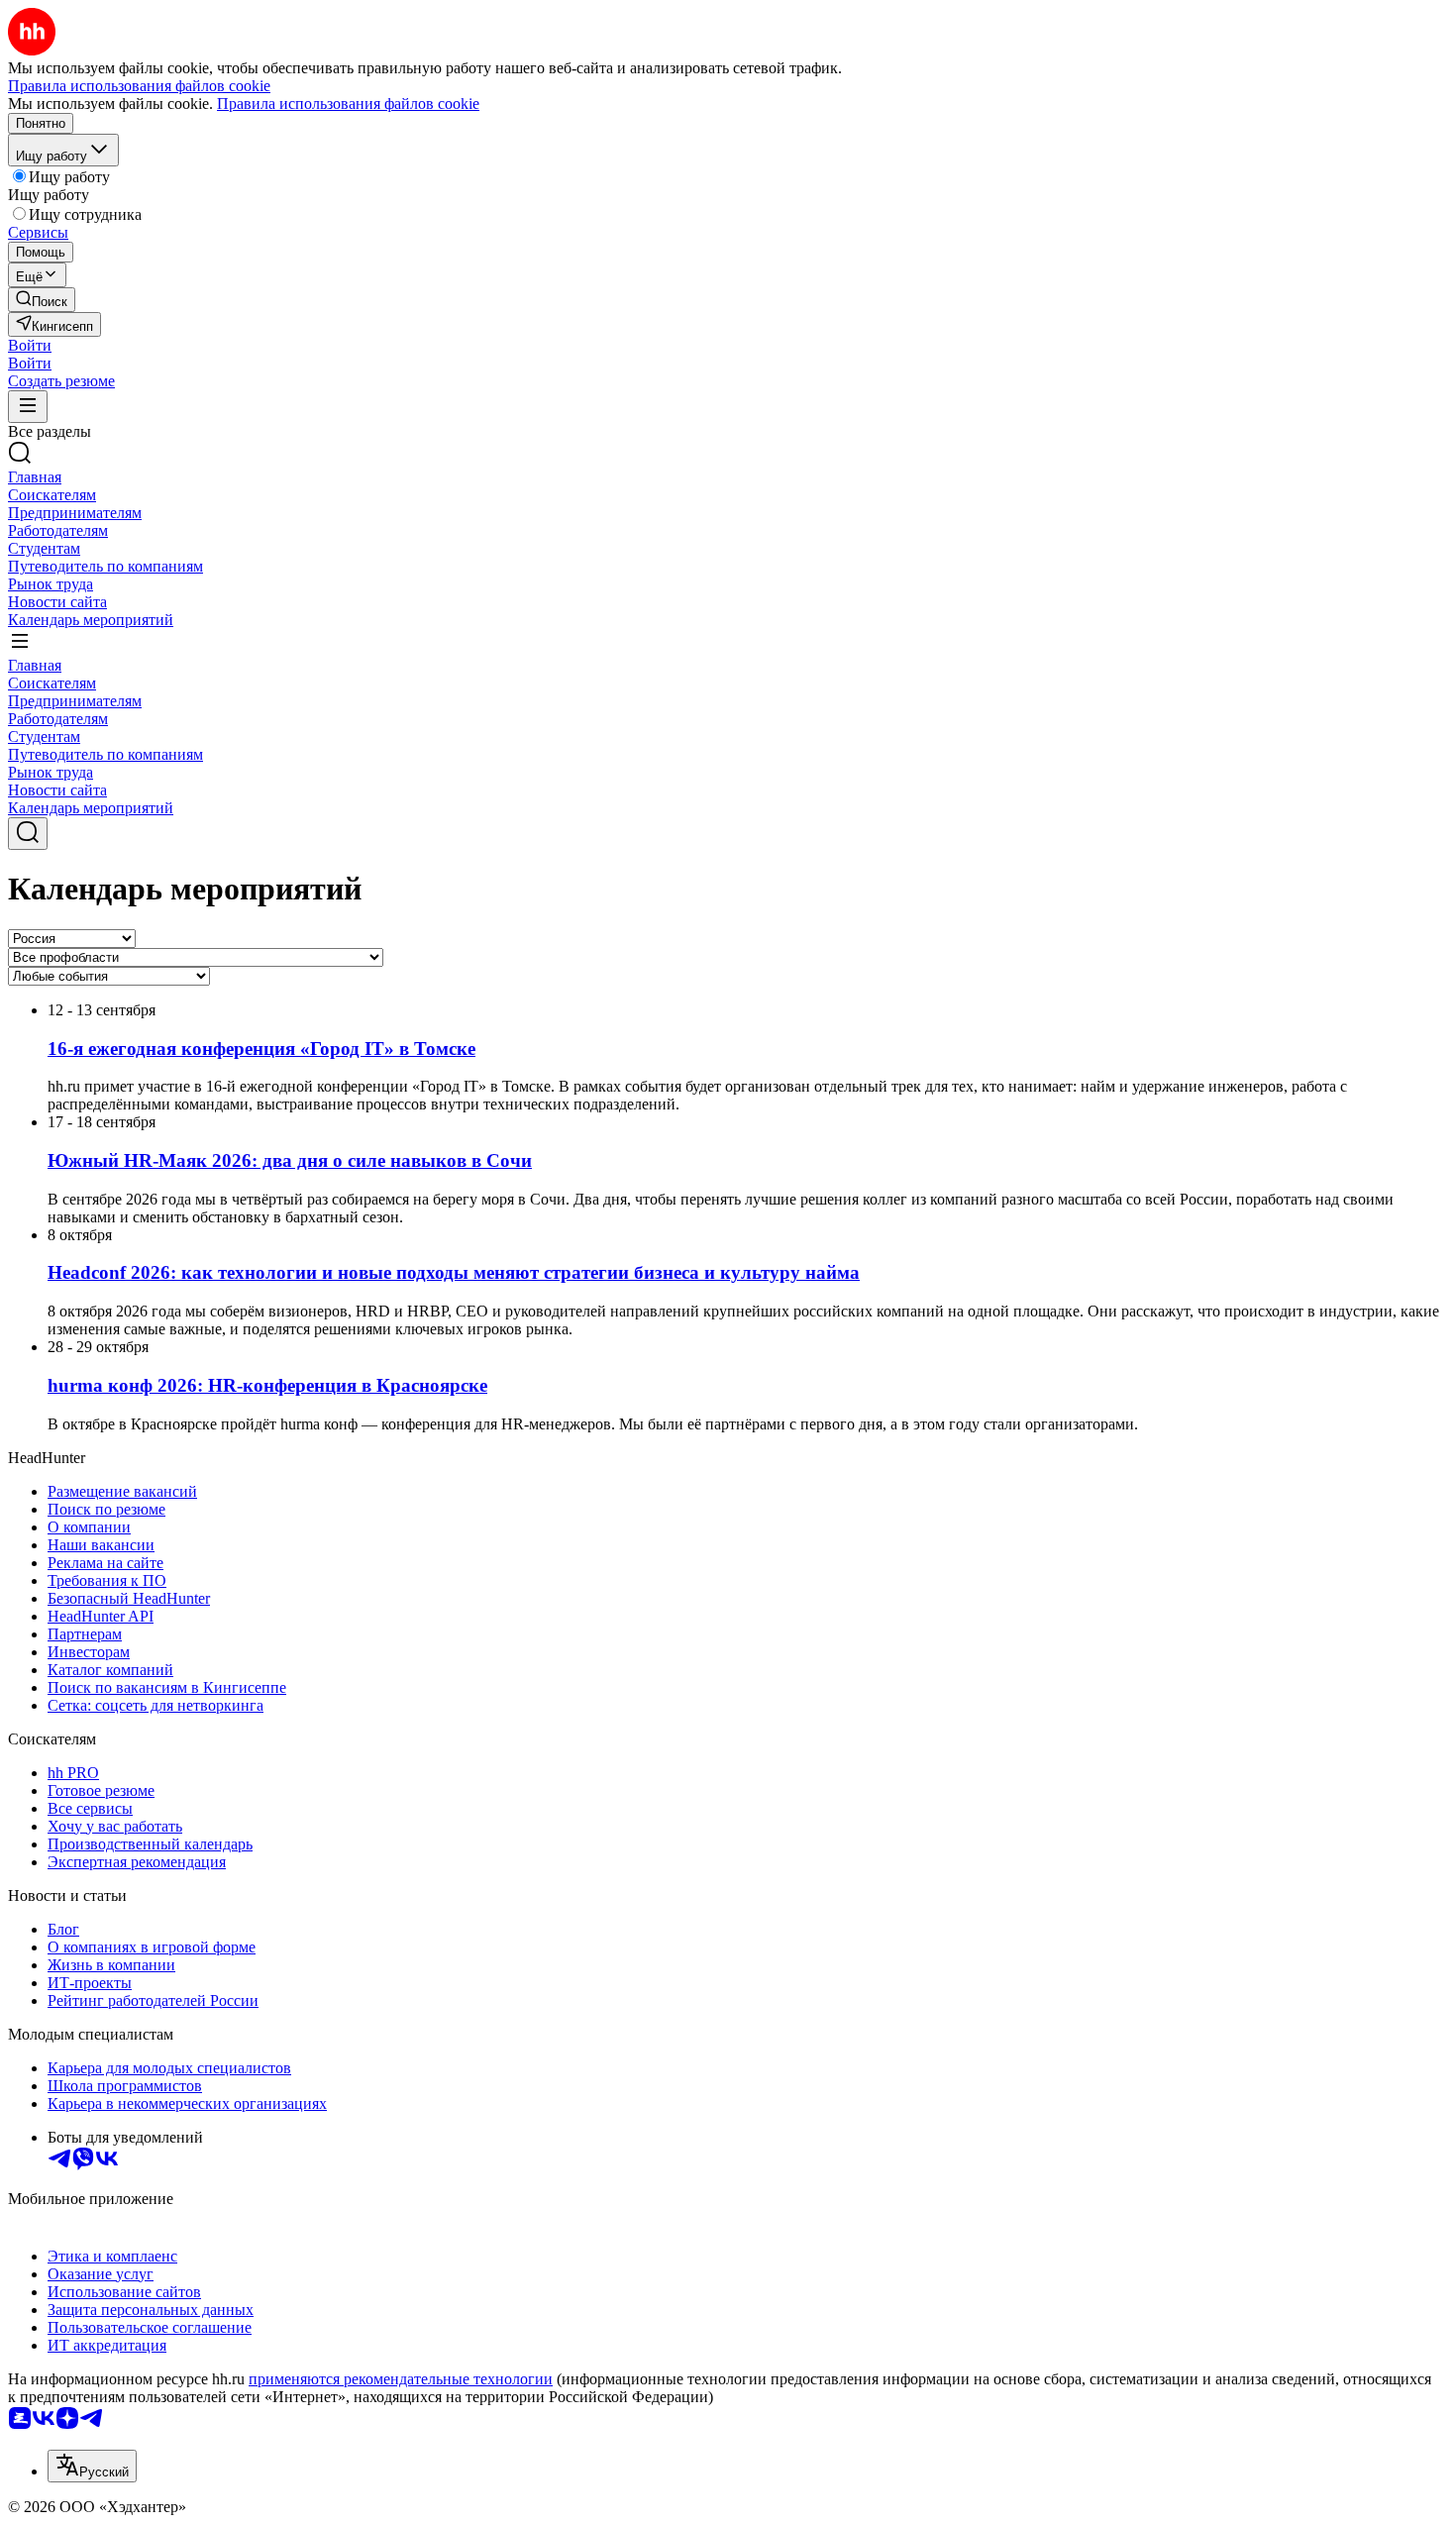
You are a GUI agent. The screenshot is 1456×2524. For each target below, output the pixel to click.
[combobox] (92, 2466)
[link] (42, 300)
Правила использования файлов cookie (348, 104)
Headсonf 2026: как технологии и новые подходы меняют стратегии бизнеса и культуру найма (454, 1272)
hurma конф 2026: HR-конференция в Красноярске (267, 1385)
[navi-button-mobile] (28, 407)
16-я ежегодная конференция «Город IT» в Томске (261, 1049)
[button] (30, 345)
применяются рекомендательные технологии (401, 2379)
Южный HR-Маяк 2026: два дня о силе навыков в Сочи (290, 1160)
